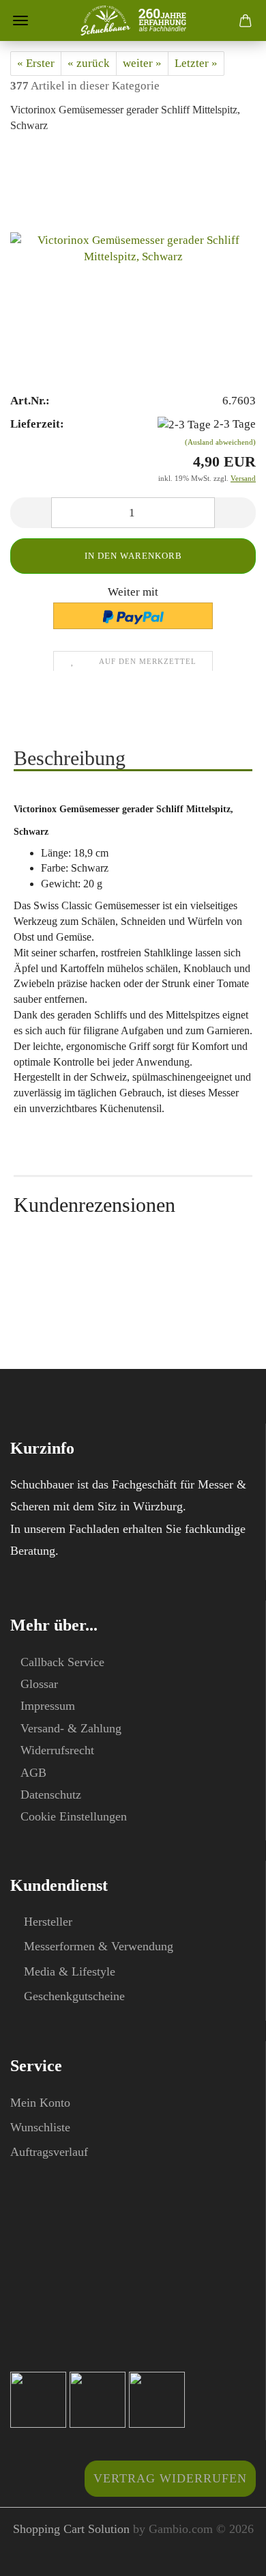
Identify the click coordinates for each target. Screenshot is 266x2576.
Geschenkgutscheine (74, 1996)
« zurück (89, 63)
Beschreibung (70, 758)
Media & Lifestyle (70, 1971)
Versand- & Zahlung (71, 1728)
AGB (33, 1773)
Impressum (48, 1706)
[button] (31, 513)
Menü (20, 20)
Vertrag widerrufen (170, 2478)
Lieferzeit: (37, 424)
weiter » (142, 63)
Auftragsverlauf (49, 2152)
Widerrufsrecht (57, 1750)
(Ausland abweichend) (220, 442)
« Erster (36, 63)
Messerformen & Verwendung (99, 1946)
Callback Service (62, 1662)
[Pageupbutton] (228, 2556)
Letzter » (196, 63)
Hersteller (48, 1922)
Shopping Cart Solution (71, 2529)
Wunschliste (40, 2127)
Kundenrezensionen (94, 1205)
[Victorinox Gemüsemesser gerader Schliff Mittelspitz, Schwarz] (133, 249)
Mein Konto (40, 2103)
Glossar (39, 1684)
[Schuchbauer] (133, 20)
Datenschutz (51, 1795)
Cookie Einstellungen (74, 1816)
